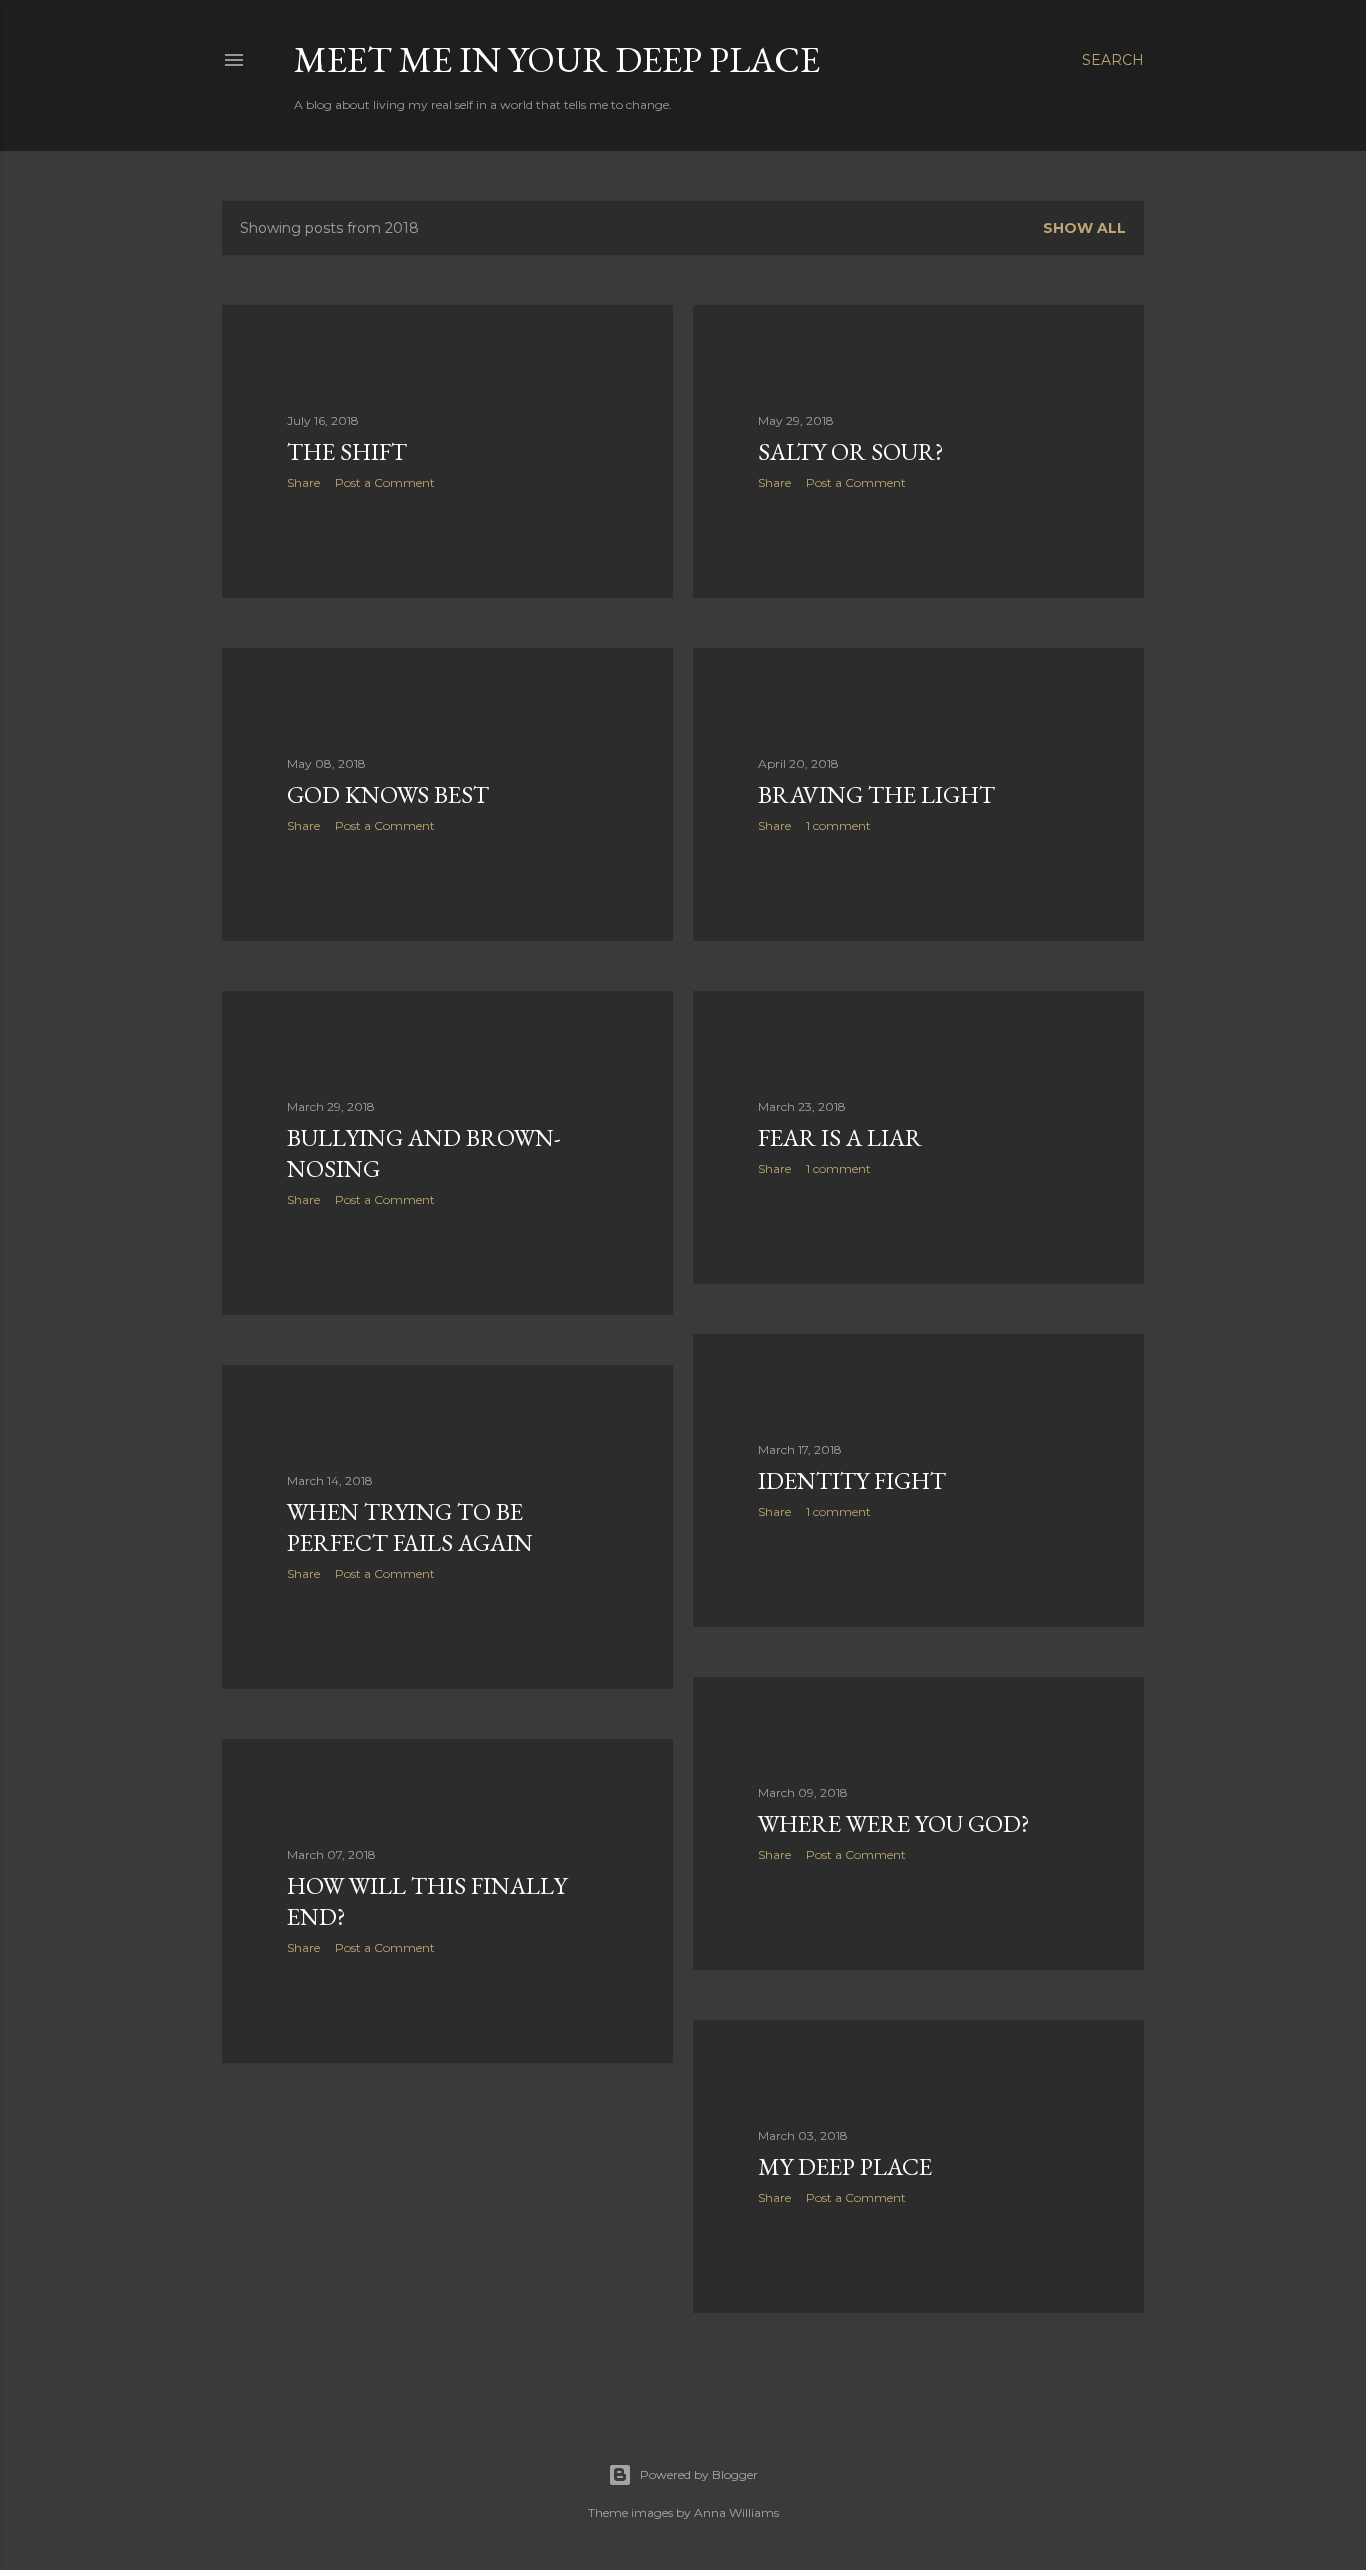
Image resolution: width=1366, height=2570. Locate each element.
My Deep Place (845, 2166)
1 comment (838, 825)
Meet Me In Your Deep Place (557, 59)
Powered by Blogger (699, 2474)
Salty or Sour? (851, 451)
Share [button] (303, 482)
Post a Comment (385, 482)
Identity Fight (852, 1480)
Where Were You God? (894, 1823)
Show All (1084, 228)
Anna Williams (736, 2512)
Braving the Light (876, 794)
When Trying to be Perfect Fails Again (410, 1527)
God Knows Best (388, 794)
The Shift (347, 451)
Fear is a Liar (840, 1137)
